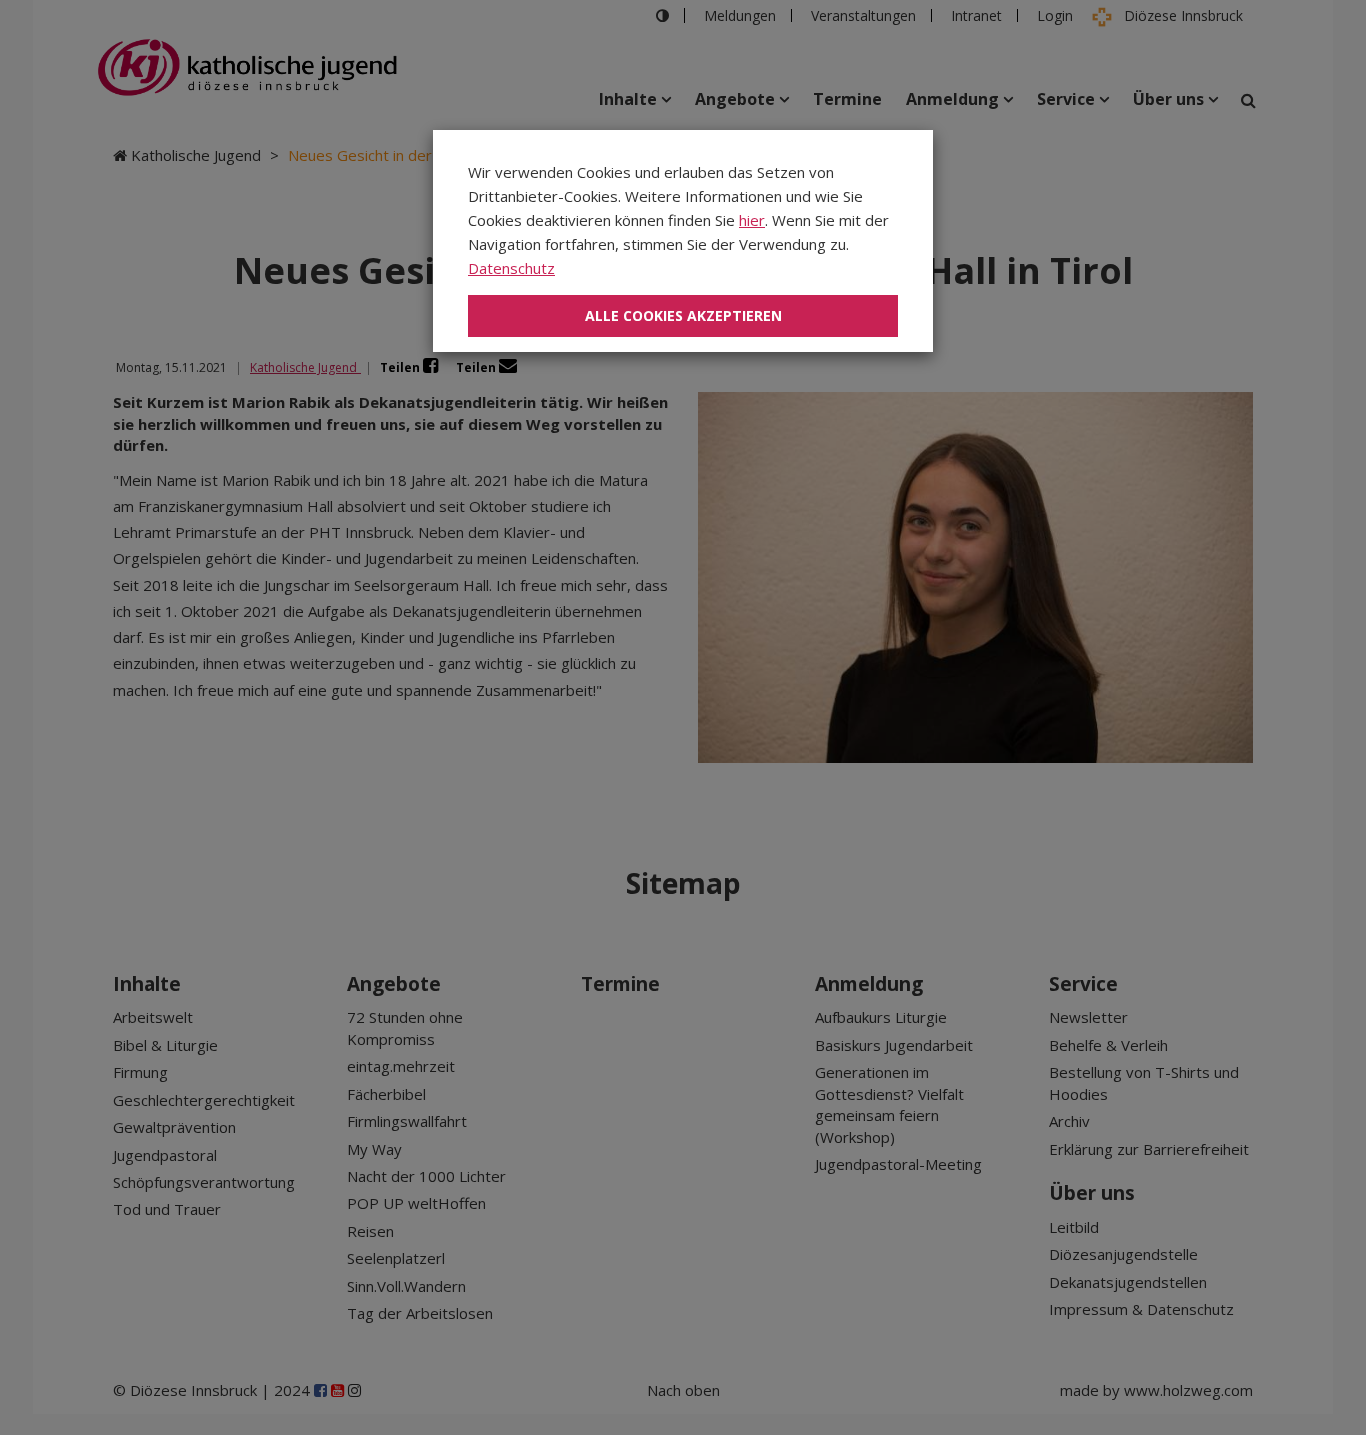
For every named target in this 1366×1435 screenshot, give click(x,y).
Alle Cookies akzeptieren (683, 315)
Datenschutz (511, 268)
